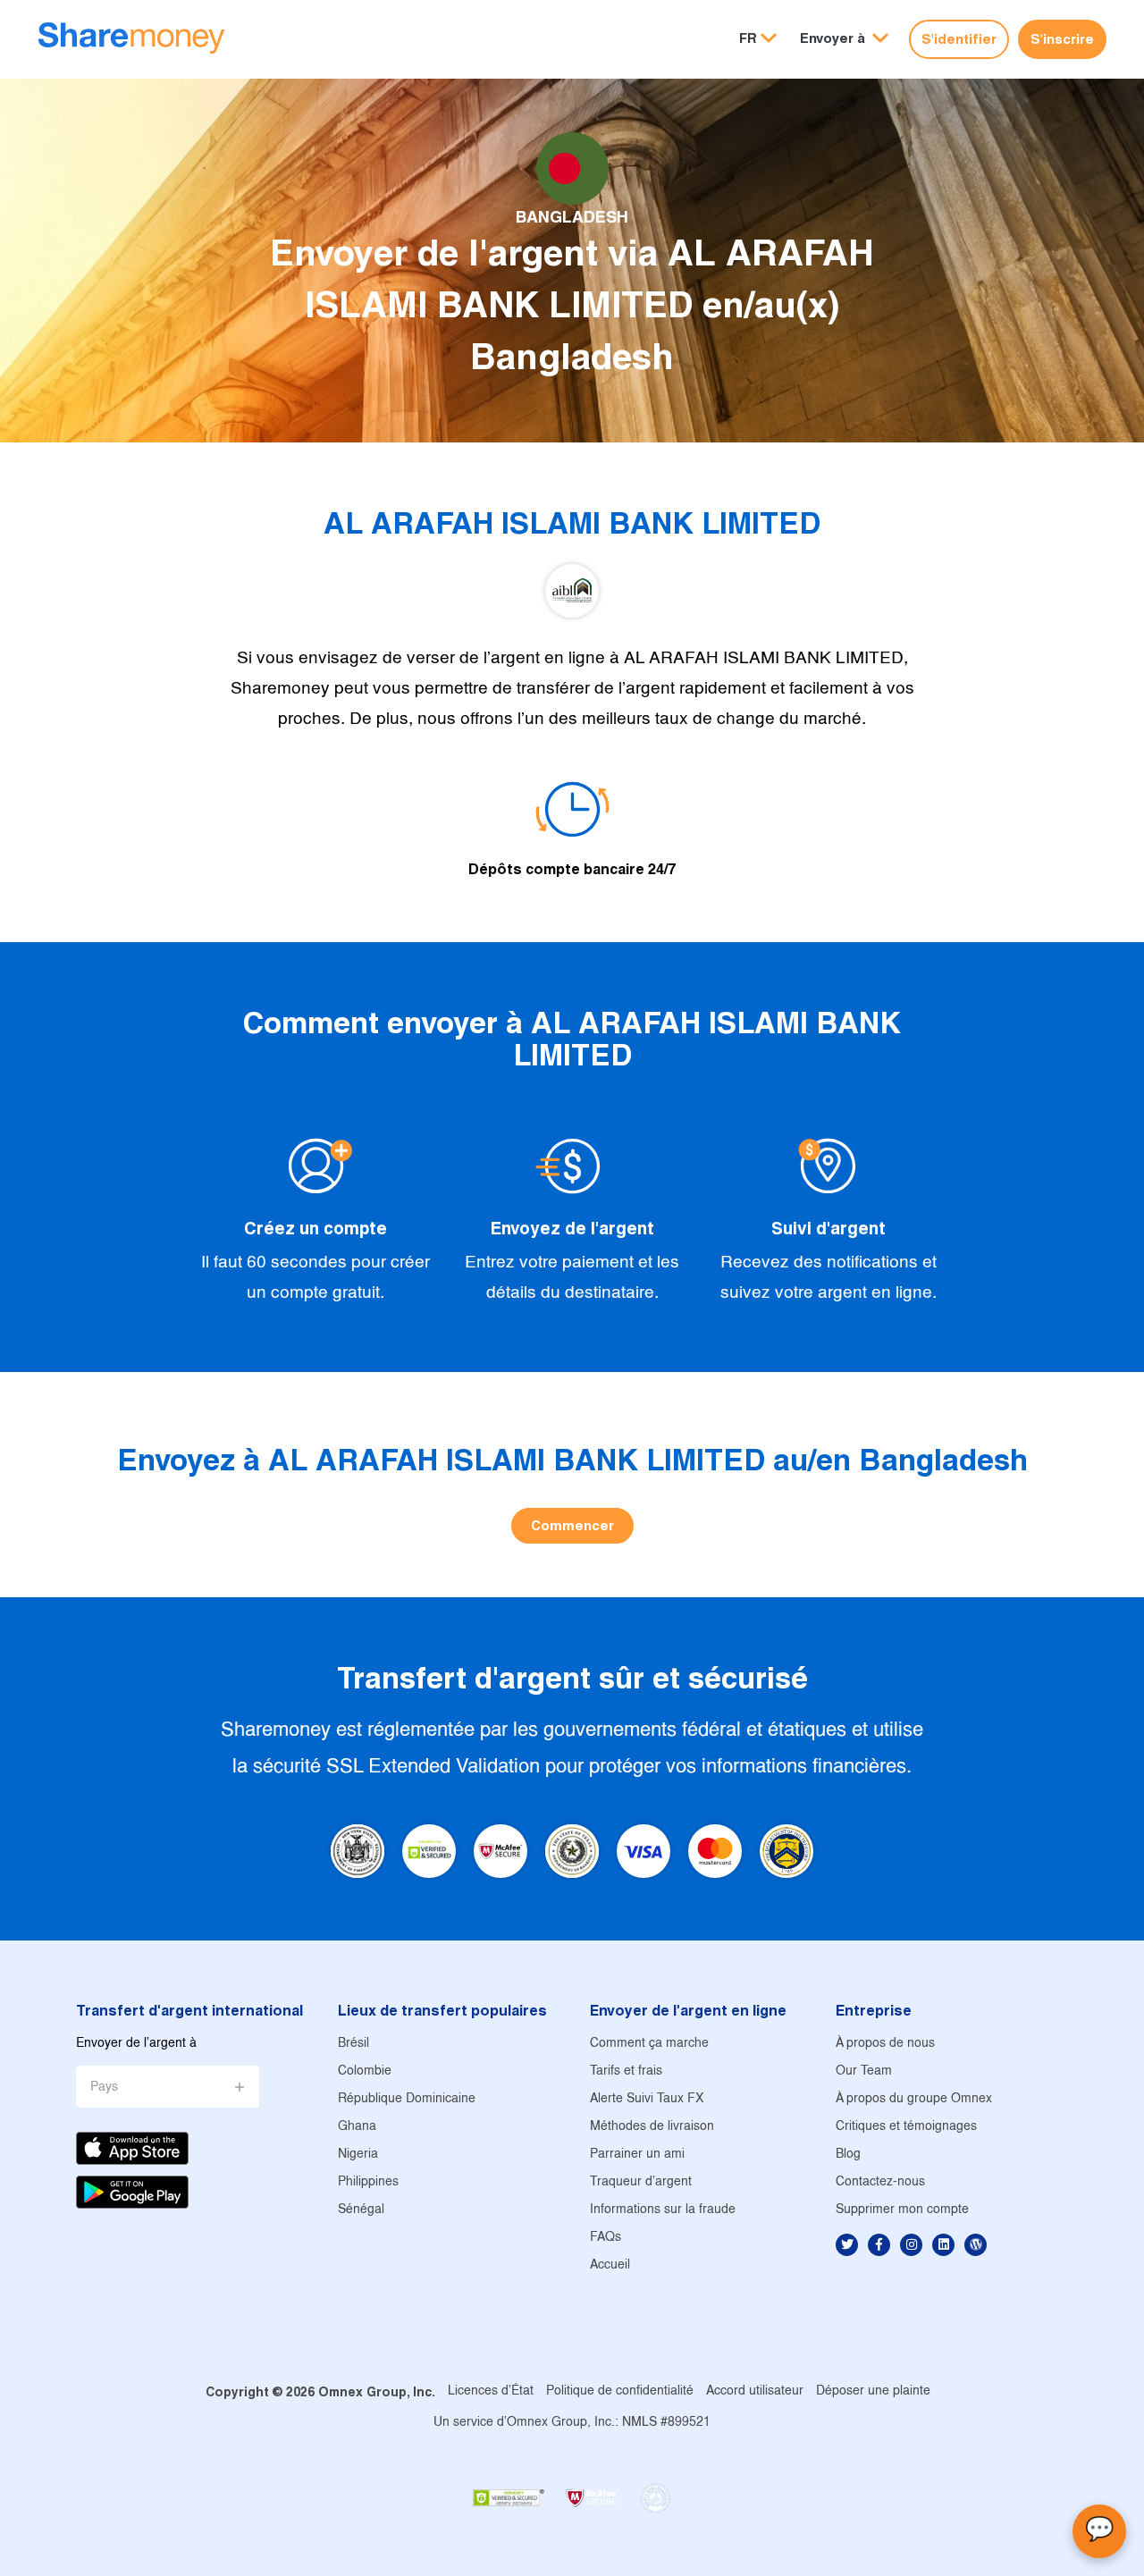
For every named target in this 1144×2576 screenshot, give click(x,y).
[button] (844, 39)
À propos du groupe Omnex (914, 2099)
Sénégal (361, 2210)
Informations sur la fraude (663, 2210)
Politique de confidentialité (620, 2391)
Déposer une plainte (873, 2391)
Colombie (365, 2071)
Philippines (368, 2182)
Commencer (572, 1525)
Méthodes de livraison (652, 2127)
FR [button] (748, 38)
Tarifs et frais (626, 2071)
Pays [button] (104, 2088)
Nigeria (358, 2155)
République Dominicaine (407, 2099)
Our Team (864, 2071)
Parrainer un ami (637, 2155)
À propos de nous (885, 2044)
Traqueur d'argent (641, 2182)
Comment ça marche (649, 2044)
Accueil (610, 2265)
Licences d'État (491, 2391)
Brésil (353, 2044)
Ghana (357, 2127)
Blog (848, 2155)
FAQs (606, 2238)
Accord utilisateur (755, 2391)
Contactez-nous (880, 2182)
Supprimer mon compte (902, 2210)
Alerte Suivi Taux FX (647, 2099)
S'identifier (959, 39)
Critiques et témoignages (906, 2127)
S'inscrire (1062, 39)
